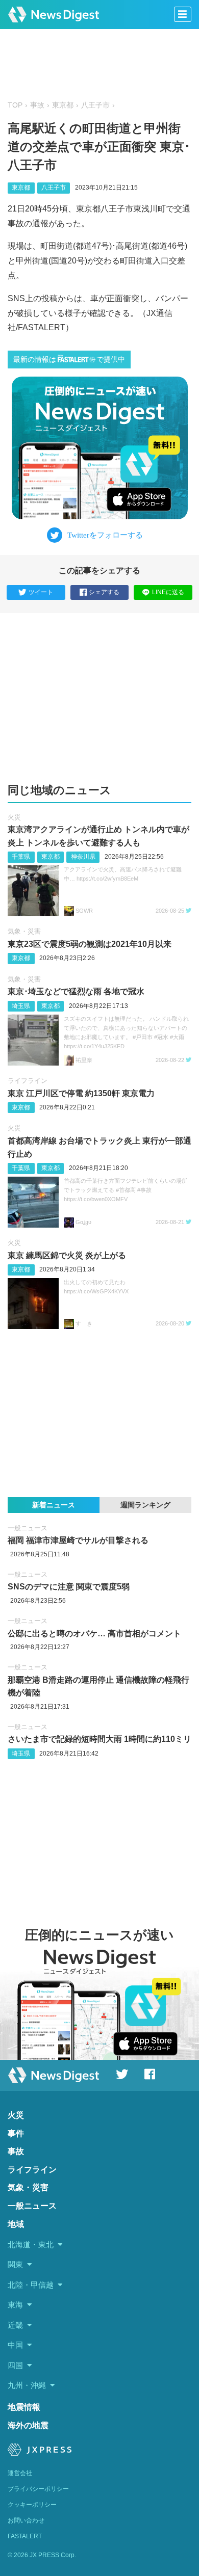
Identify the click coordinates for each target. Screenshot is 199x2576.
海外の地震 (28, 2425)
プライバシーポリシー (38, 2489)
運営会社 (20, 2473)
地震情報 (24, 2407)
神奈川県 (83, 857)
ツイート (41, 592)
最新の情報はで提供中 (69, 360)
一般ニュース (28, 1528)
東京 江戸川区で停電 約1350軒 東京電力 (81, 1093)
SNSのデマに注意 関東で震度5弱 (69, 1587)
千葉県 (21, 857)
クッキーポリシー (32, 2505)
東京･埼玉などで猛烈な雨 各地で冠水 (76, 991)
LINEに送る (168, 592)
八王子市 (95, 105)
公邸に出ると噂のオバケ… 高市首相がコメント (94, 1634)
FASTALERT (25, 2536)
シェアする (104, 592)
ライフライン (28, 1081)
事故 (37, 105)
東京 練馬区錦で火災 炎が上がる (67, 1255)
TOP (15, 105)
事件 (16, 2133)
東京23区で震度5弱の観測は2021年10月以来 (90, 944)
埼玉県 (21, 1006)
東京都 (63, 105)
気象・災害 (24, 931)
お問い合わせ (26, 2520)
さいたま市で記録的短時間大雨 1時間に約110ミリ (99, 1739)
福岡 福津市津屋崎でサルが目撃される (78, 1540)
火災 (14, 817)
